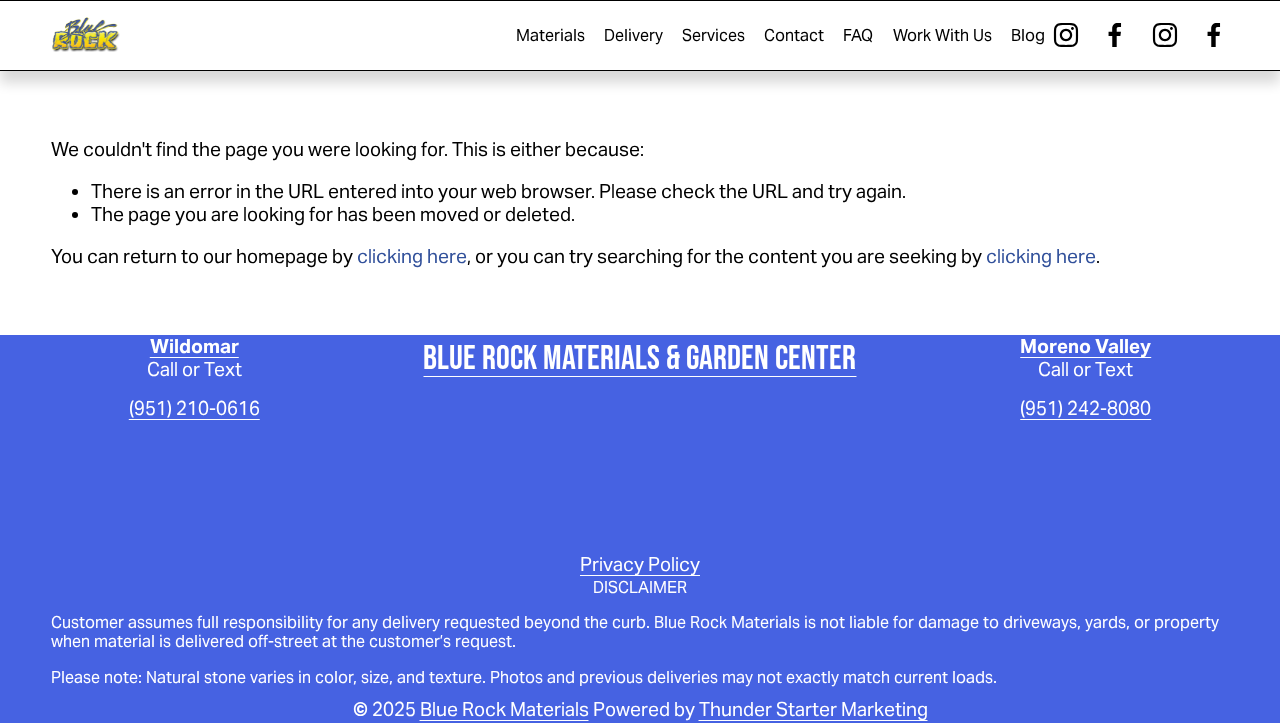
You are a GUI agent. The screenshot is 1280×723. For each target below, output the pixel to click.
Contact (794, 35)
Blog (1028, 35)
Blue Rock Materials (504, 709)
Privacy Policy (640, 564)
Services (713, 35)
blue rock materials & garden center (639, 357)
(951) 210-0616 (194, 408)
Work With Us (942, 35)
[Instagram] (1066, 35)
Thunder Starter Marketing (813, 709)
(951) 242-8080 (1085, 408)
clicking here (412, 256)
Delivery (633, 35)
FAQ (858, 35)
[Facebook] (1115, 35)
